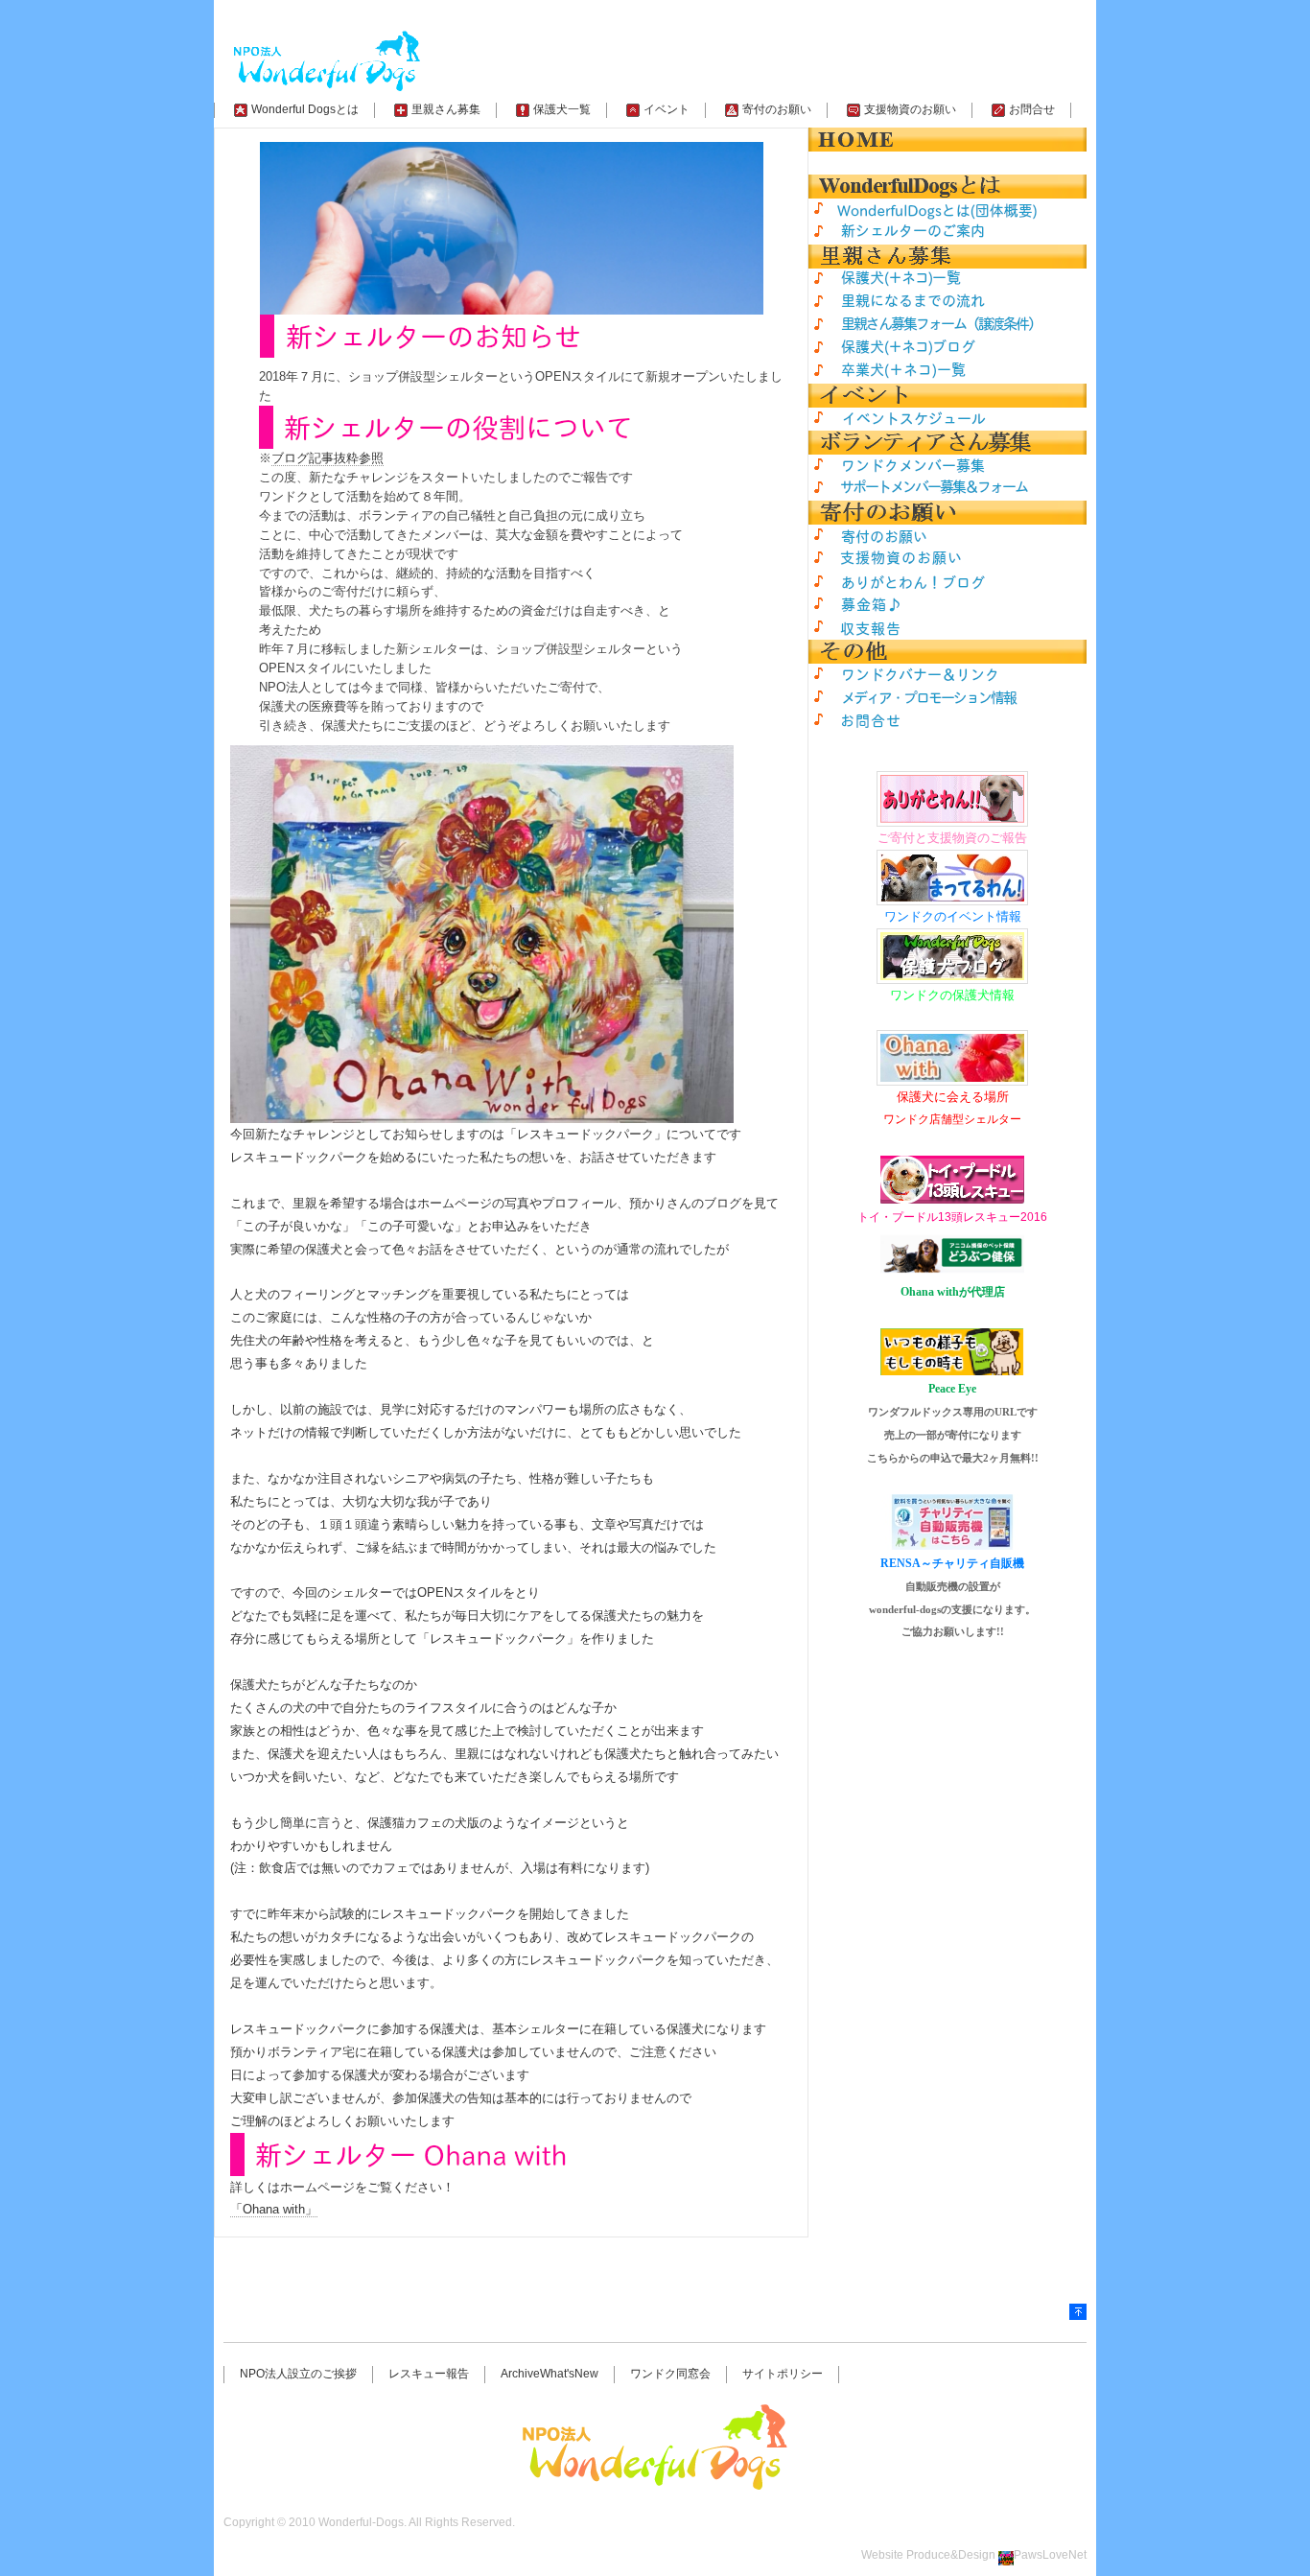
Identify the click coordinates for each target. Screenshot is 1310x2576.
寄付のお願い (777, 109)
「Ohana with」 (274, 2209)
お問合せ (1032, 109)
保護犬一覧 (562, 109)
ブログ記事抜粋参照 (327, 458)
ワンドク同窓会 (670, 2374)
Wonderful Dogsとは (305, 109)
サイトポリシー (783, 2374)
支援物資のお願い (910, 109)
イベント (667, 109)
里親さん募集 (446, 109)
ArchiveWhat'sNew (550, 2374)
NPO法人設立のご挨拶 (298, 2374)
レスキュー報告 (429, 2374)
